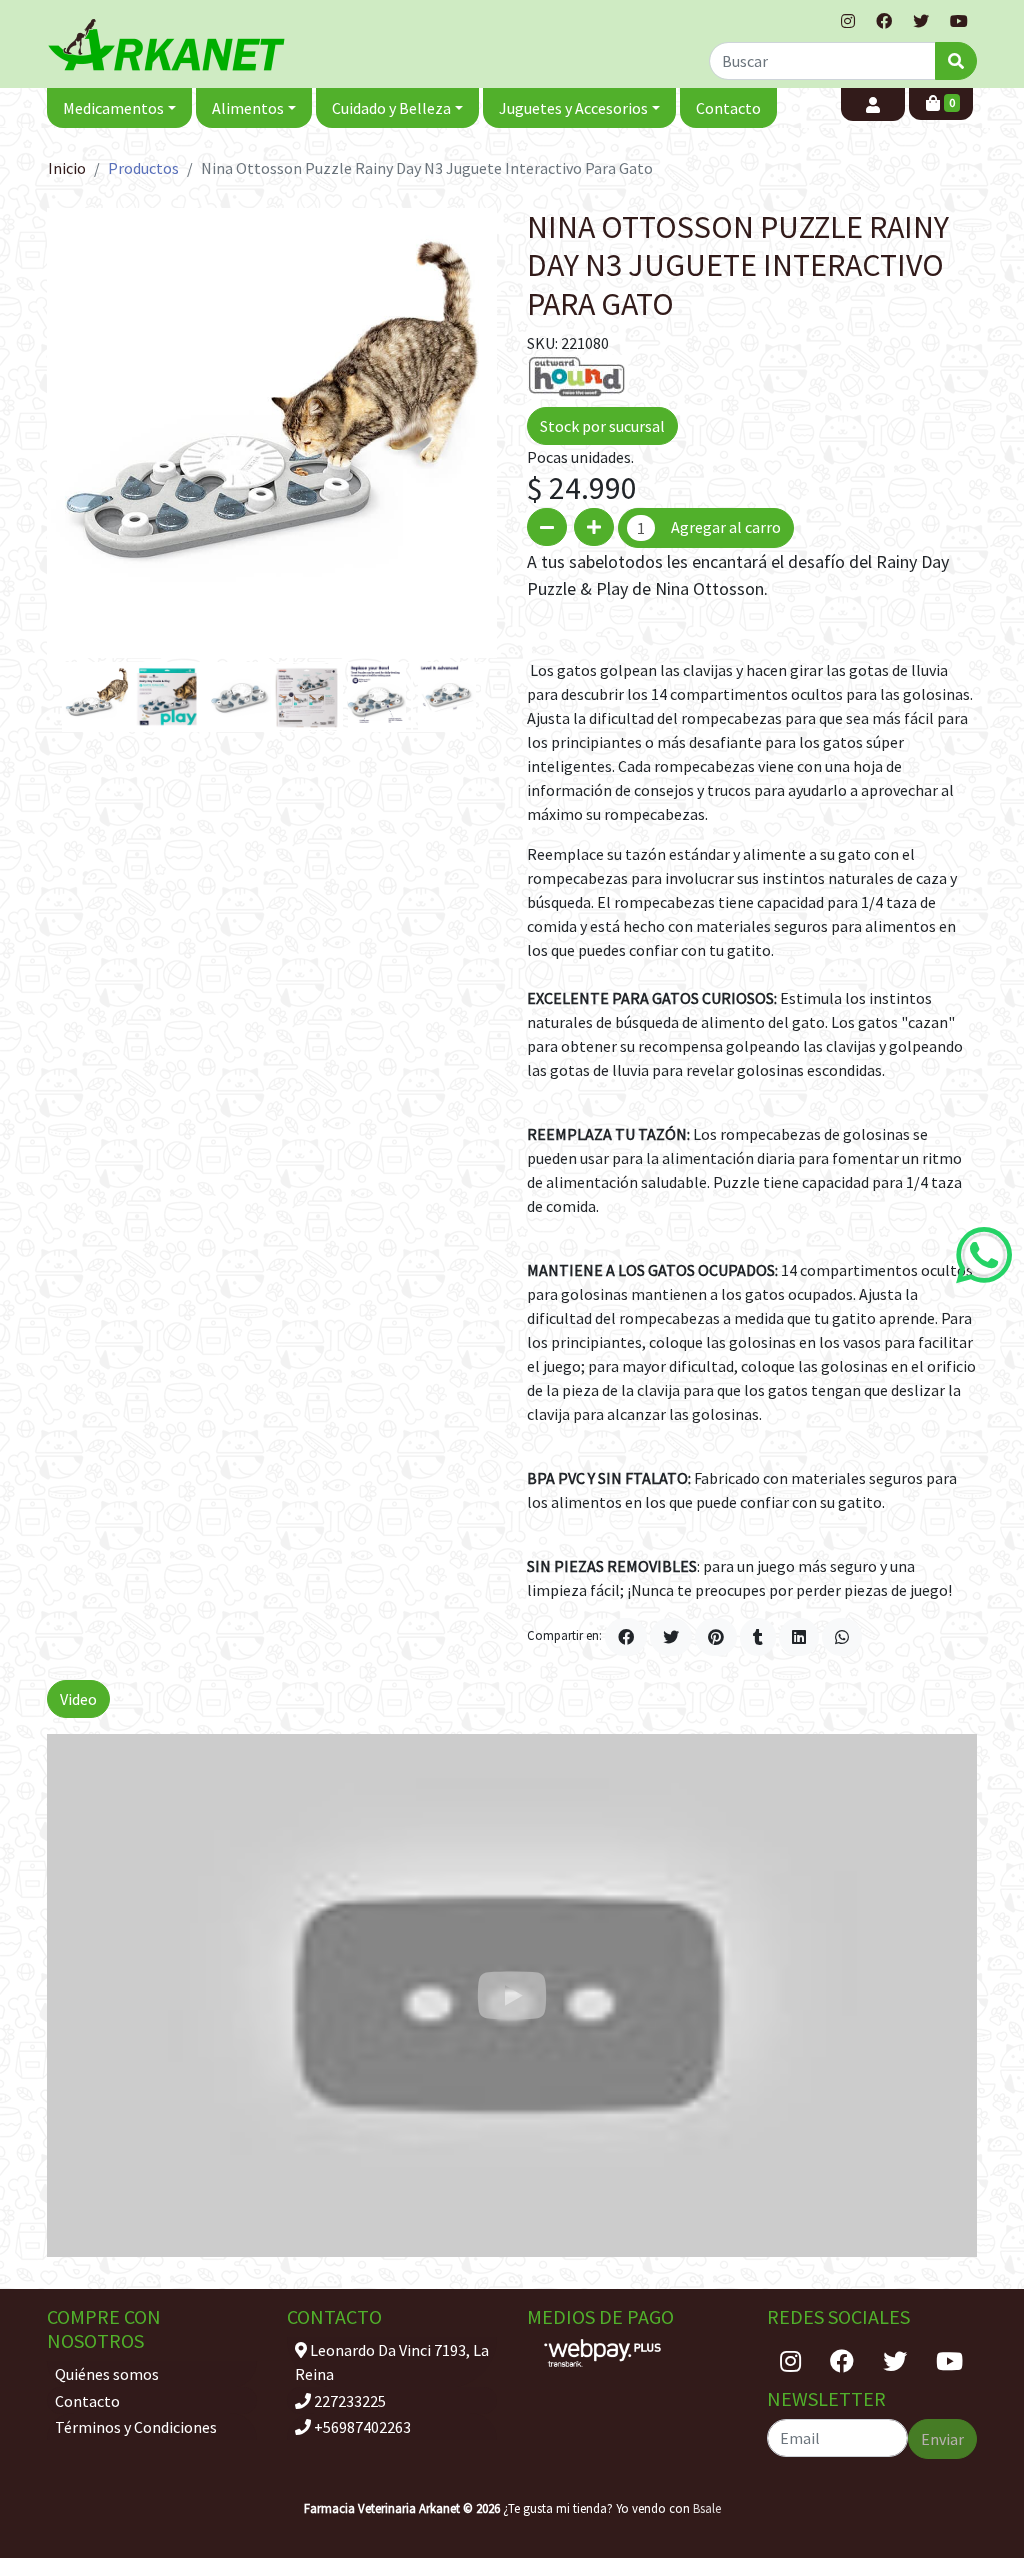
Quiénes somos (107, 2374)
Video (78, 1699)
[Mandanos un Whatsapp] (984, 1255)
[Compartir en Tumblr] (758, 1637)
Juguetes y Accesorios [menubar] (573, 108)
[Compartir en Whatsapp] (842, 1637)
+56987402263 (361, 2427)
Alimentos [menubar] (248, 108)
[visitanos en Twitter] (921, 21)
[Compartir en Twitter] (671, 1637)
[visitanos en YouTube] (959, 21)
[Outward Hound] (577, 375)
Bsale (707, 2508)
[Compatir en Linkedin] (799, 1637)
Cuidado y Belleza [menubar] (391, 108)
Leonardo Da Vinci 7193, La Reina (392, 2362)
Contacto (87, 2401)
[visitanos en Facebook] (884, 21)
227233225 (348, 2401)
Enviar (942, 2439)
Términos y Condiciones (136, 2427)
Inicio (67, 168)
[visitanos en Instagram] (848, 21)
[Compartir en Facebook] (626, 1637)
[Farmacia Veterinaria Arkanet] (167, 44)
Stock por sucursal (602, 426)
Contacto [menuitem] (728, 108)
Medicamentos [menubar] (113, 108)
